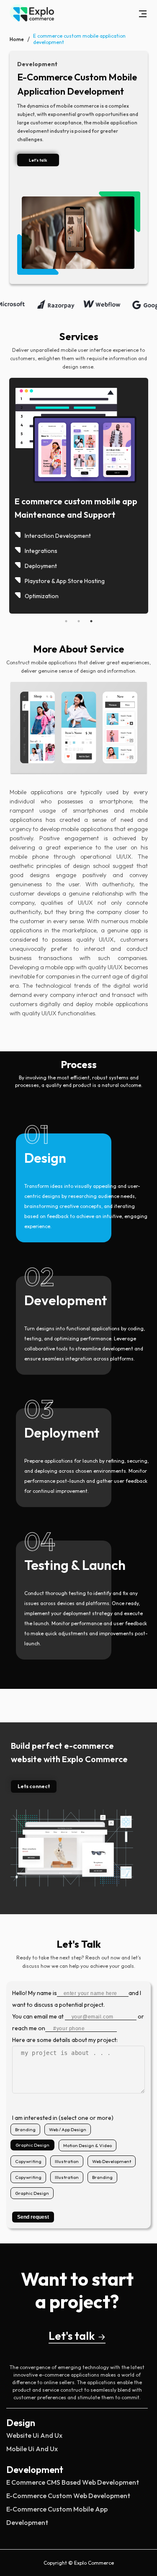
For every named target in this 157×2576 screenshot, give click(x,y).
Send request (33, 2217)
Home (17, 39)
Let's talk (72, 2336)
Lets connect (34, 1786)
